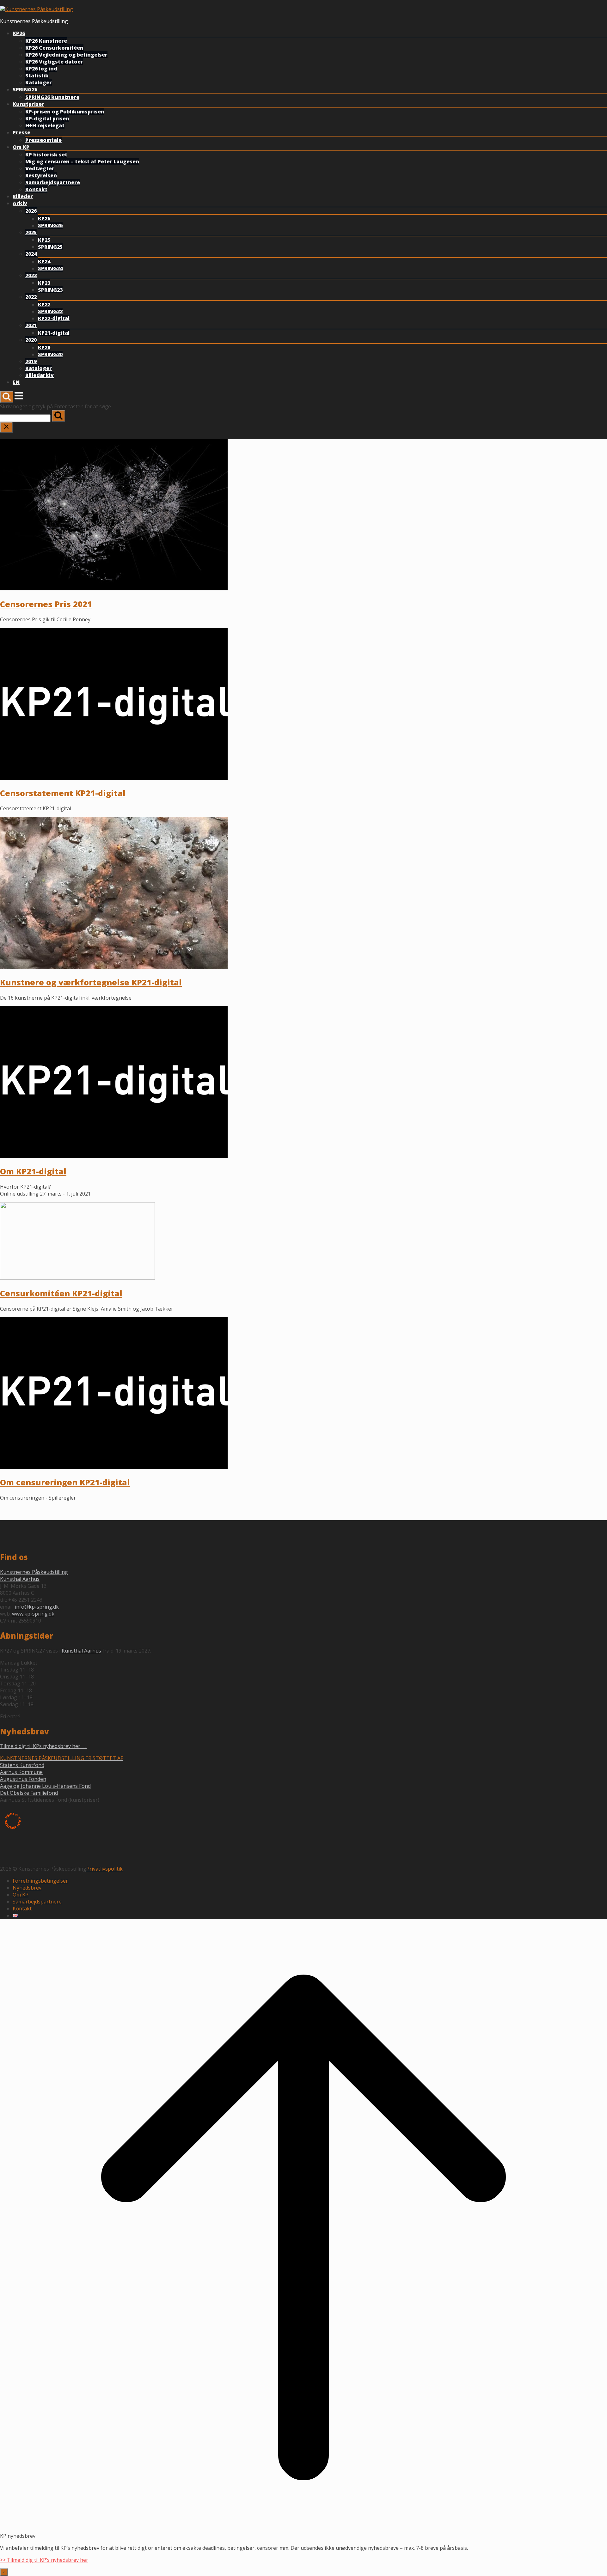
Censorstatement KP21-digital (63, 793)
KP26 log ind (41, 69)
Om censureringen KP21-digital (65, 1482)
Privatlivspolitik (104, 1869)
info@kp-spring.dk (37, 1607)
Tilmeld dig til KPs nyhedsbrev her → (43, 1746)
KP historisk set (46, 155)
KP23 (44, 283)
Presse (21, 132)
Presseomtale (43, 140)
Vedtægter (40, 168)
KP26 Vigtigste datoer (54, 62)
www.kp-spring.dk (33, 1614)
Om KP (21, 147)
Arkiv (20, 203)
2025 (31, 232)
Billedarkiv (40, 375)
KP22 (44, 304)
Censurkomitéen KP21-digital (61, 1293)
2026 (31, 211)
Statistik (37, 76)
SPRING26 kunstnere (52, 97)
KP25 (44, 240)
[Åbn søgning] (7, 397)
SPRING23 (50, 290)
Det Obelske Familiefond (29, 1793)
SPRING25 (50, 247)
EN (16, 382)
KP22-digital (54, 318)
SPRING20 (50, 354)
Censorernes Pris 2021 (46, 604)
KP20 (44, 347)
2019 (31, 361)
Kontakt (36, 189)
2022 (31, 297)
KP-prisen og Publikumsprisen (65, 112)
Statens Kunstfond (22, 1765)
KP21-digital (54, 333)
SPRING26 (25, 89)
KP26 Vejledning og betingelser (66, 55)
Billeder (23, 196)
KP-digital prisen (47, 119)
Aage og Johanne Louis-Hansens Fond (45, 1786)
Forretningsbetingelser (40, 1881)
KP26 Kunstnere (46, 41)
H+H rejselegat (45, 125)
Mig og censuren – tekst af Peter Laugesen (82, 161)
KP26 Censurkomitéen (54, 48)
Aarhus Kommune (21, 1772)
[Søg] (58, 416)
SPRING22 (50, 311)
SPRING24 (50, 268)
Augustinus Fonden (23, 1779)
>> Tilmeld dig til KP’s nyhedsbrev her (44, 2560)
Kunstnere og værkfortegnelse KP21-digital (91, 982)
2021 (31, 325)
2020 (31, 340)
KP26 (19, 33)
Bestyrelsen (41, 175)
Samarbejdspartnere (53, 182)
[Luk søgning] (6, 427)
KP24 (44, 261)
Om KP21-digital (33, 1171)
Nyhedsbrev (27, 1888)
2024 (31, 254)
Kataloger (39, 82)
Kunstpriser (28, 104)
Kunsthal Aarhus (20, 1579)
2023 (31, 275)
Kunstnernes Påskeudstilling (34, 1572)
